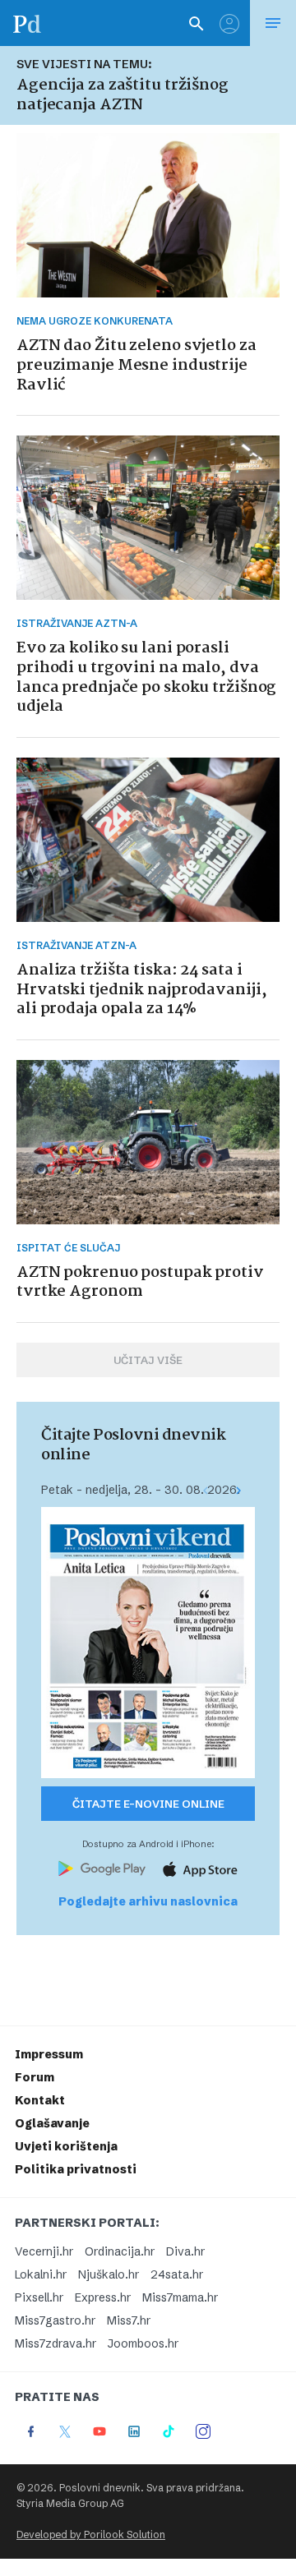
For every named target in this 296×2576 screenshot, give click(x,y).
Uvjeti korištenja (66, 2146)
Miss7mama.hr (180, 2297)
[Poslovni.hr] (27, 23)
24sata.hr (177, 2274)
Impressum (49, 2054)
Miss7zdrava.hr (55, 2343)
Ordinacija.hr (120, 2251)
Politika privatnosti (76, 2169)
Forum (35, 2077)
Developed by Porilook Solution (91, 2535)
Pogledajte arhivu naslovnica (148, 1901)
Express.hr (103, 2297)
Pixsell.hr (39, 2297)
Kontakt (40, 2100)
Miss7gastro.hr (55, 2320)
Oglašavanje (52, 2123)
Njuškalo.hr (109, 2274)
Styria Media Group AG (70, 2503)
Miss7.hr (129, 2320)
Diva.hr (185, 2251)
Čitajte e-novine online (148, 1804)
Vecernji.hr (44, 2251)
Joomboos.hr (143, 2343)
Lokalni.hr (41, 2274)
